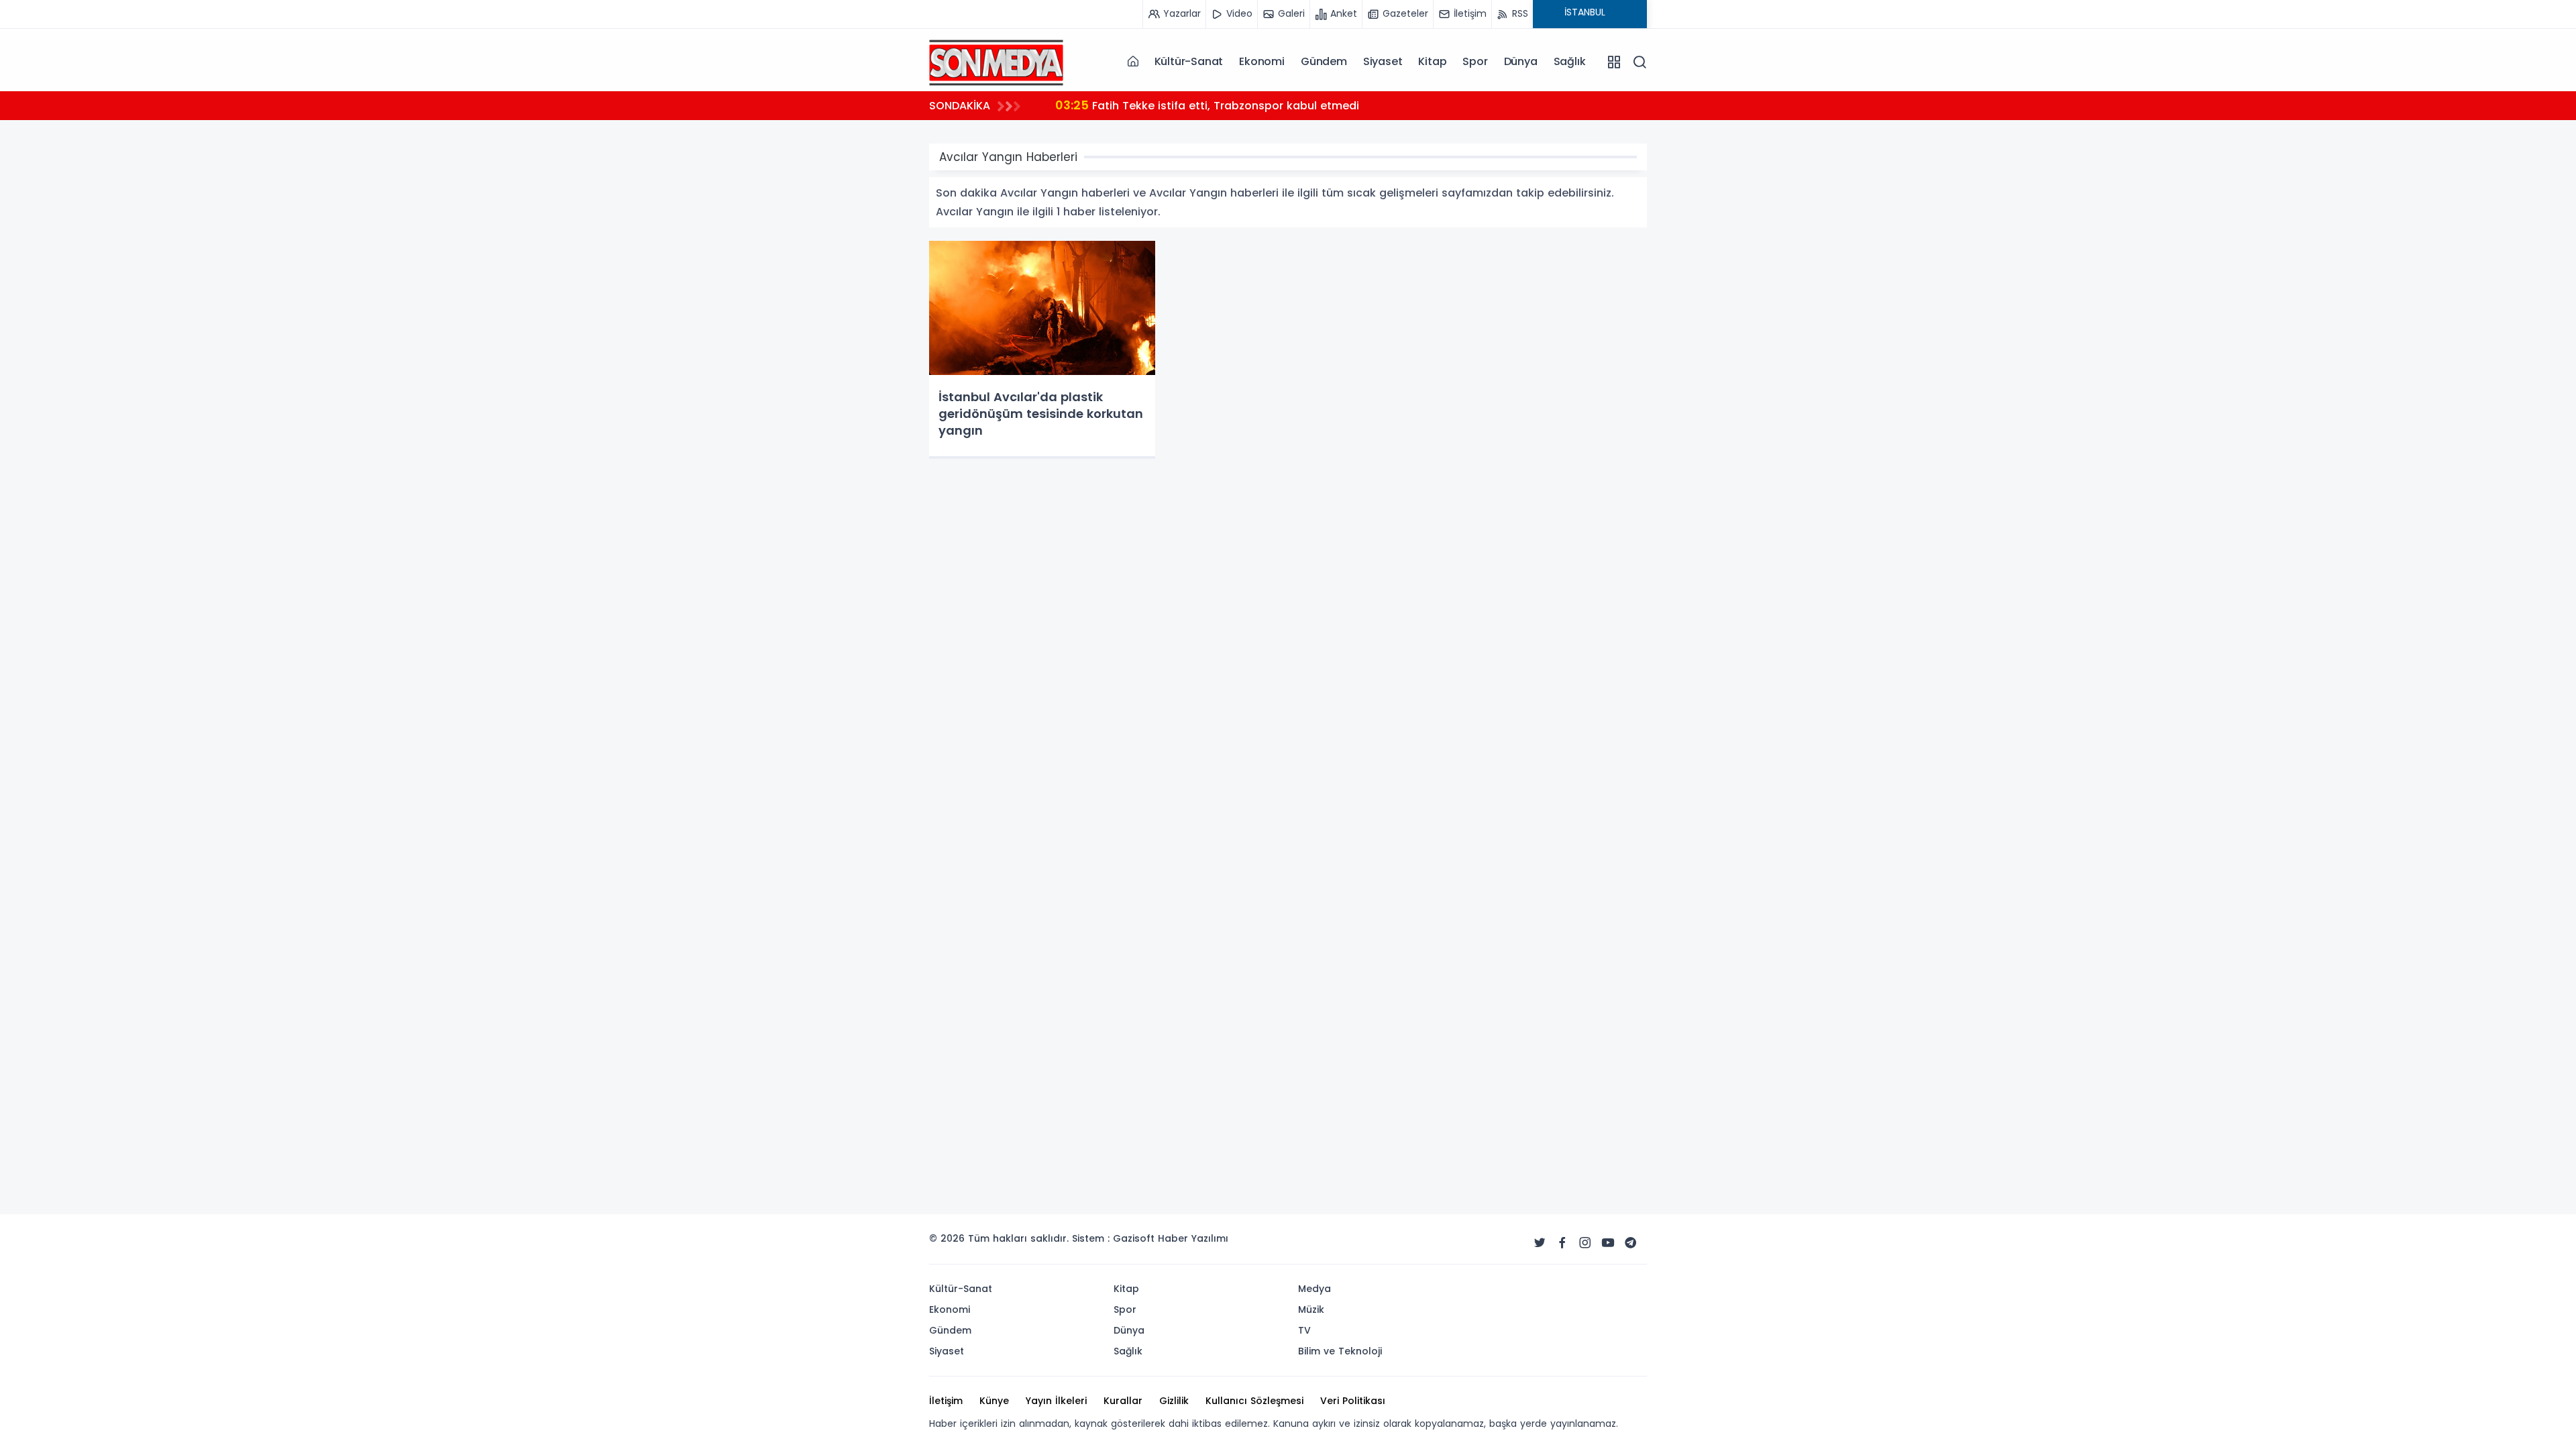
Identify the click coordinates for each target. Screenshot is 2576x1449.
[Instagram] (1585, 1243)
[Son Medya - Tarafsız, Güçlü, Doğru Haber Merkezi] (996, 61)
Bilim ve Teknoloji (1340, 1351)
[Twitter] (1540, 1243)
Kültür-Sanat (1189, 61)
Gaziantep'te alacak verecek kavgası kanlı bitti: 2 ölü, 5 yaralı (1241, 105)
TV (1304, 1330)
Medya (1314, 1289)
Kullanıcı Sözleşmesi (1254, 1401)
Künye (994, 1401)
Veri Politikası (1353, 1401)
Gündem (1324, 61)
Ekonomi (1262, 61)
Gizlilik (1174, 1401)
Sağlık (1570, 61)
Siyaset (1383, 61)
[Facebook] (1562, 1243)
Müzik (1311, 1309)
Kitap (1432, 61)
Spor (1475, 61)
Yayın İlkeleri (1056, 1401)
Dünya (1521, 61)
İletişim (946, 1401)
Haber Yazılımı (1193, 1238)
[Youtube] (1608, 1243)
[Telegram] (1631, 1243)
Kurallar (1123, 1401)
